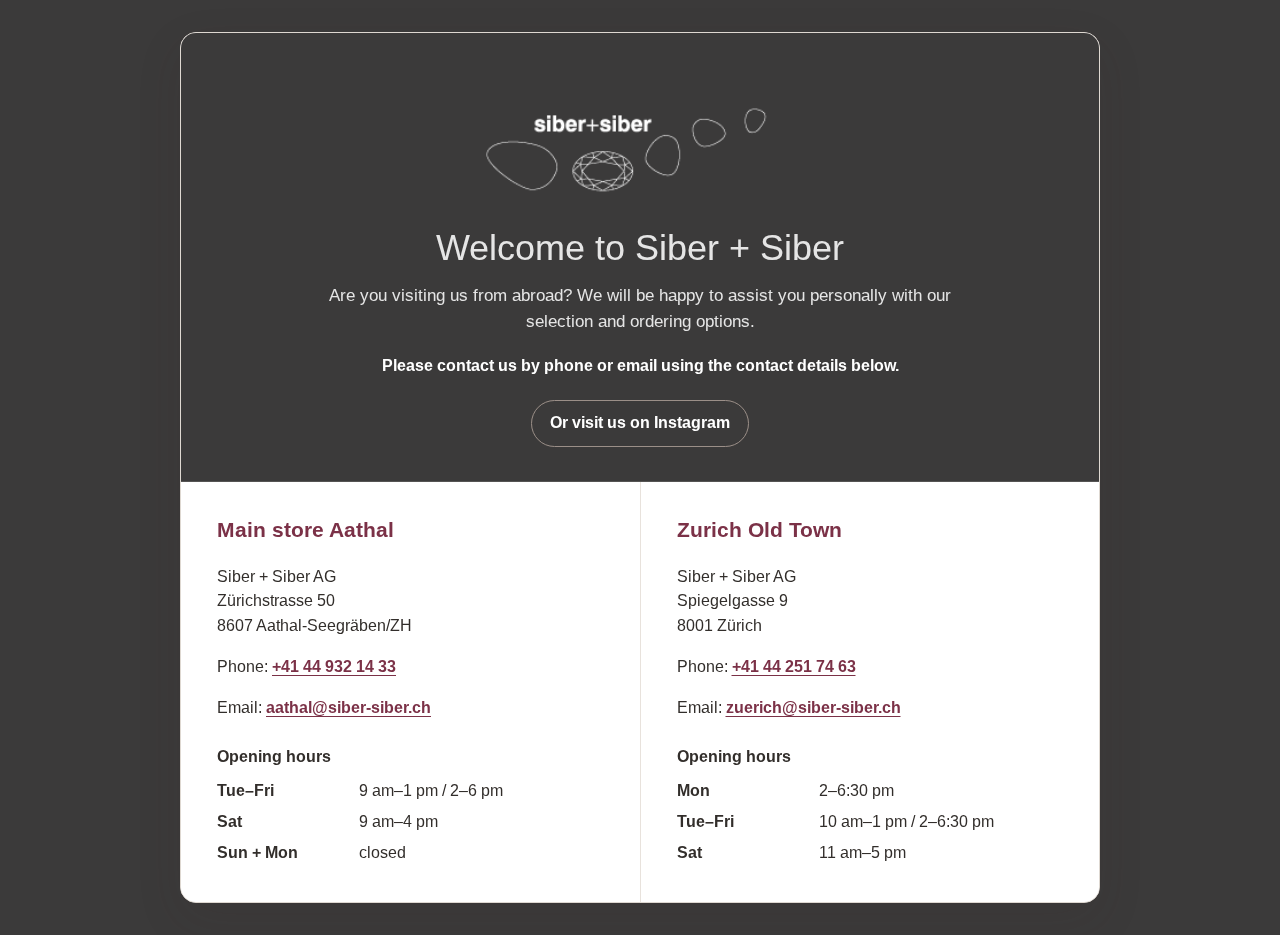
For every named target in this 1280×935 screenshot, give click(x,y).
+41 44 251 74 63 (794, 666)
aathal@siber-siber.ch (348, 707)
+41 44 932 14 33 (334, 666)
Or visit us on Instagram (640, 422)
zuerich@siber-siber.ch (813, 707)
